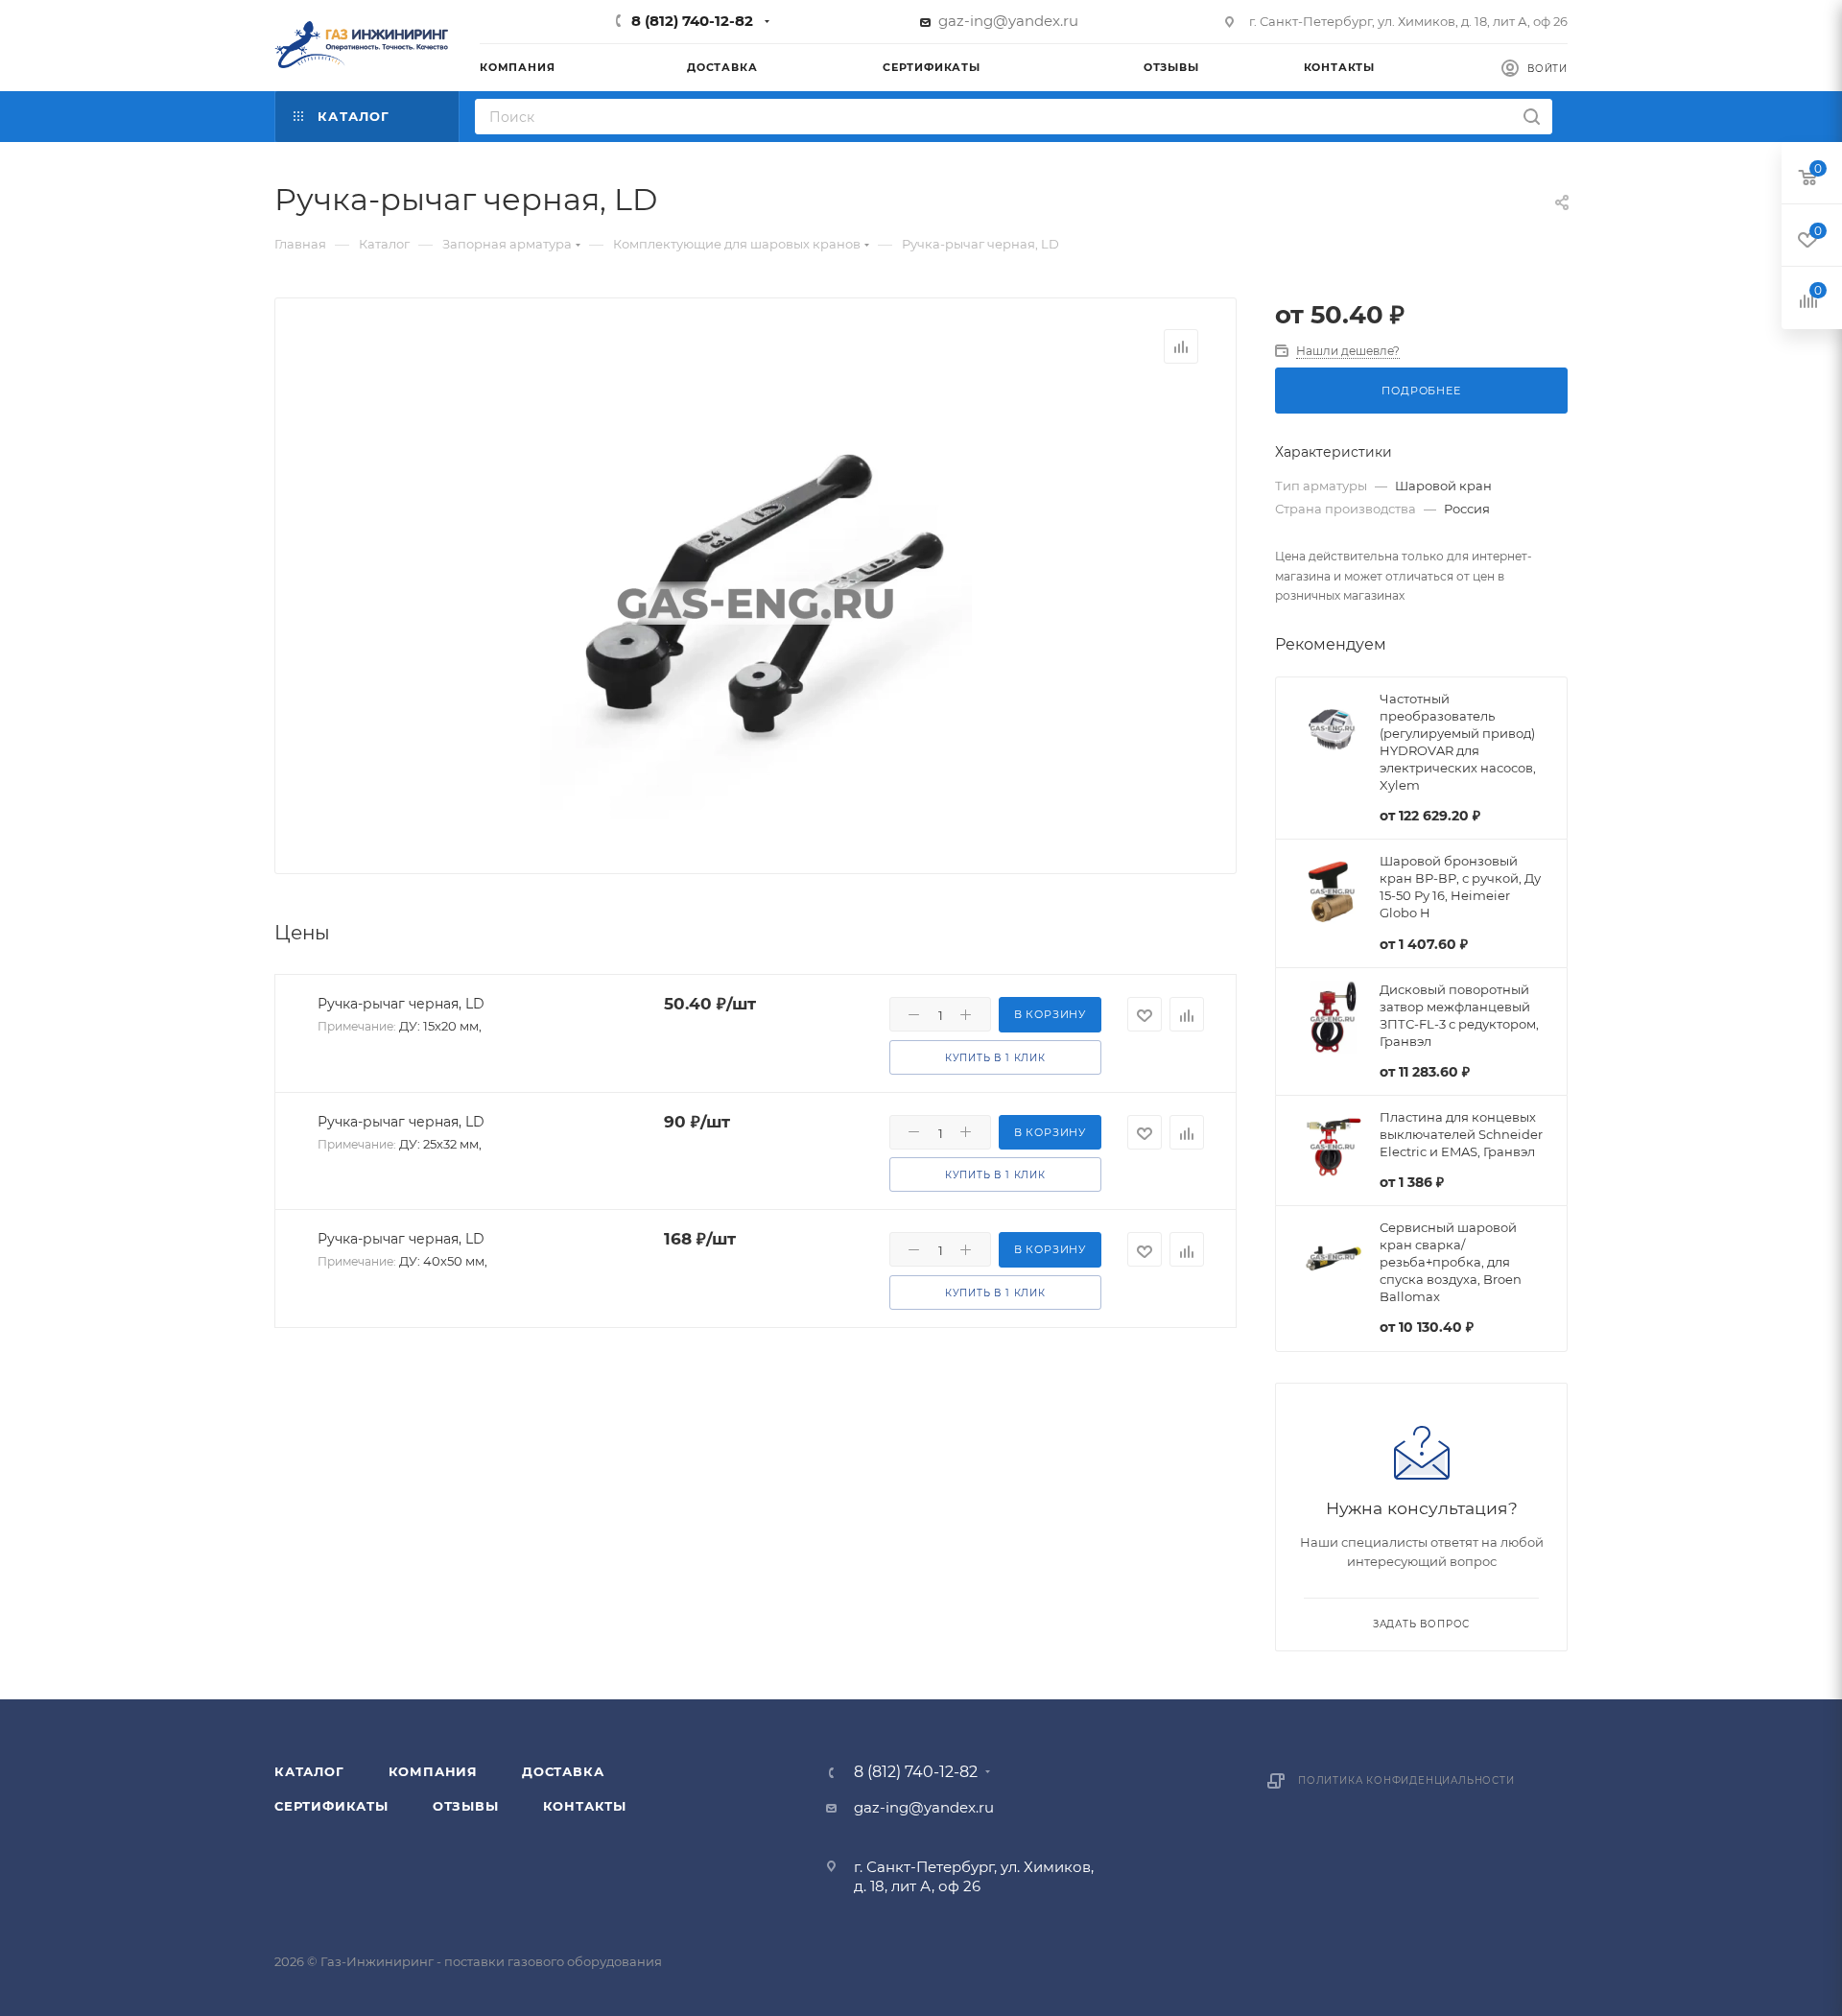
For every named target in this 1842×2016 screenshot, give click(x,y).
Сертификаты (331, 1806)
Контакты (585, 1806)
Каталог (309, 1771)
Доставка (563, 1771)
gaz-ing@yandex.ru (1008, 21)
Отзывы (466, 1806)
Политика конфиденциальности (1406, 1780)
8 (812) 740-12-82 (692, 21)
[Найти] (1532, 117)
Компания (433, 1771)
